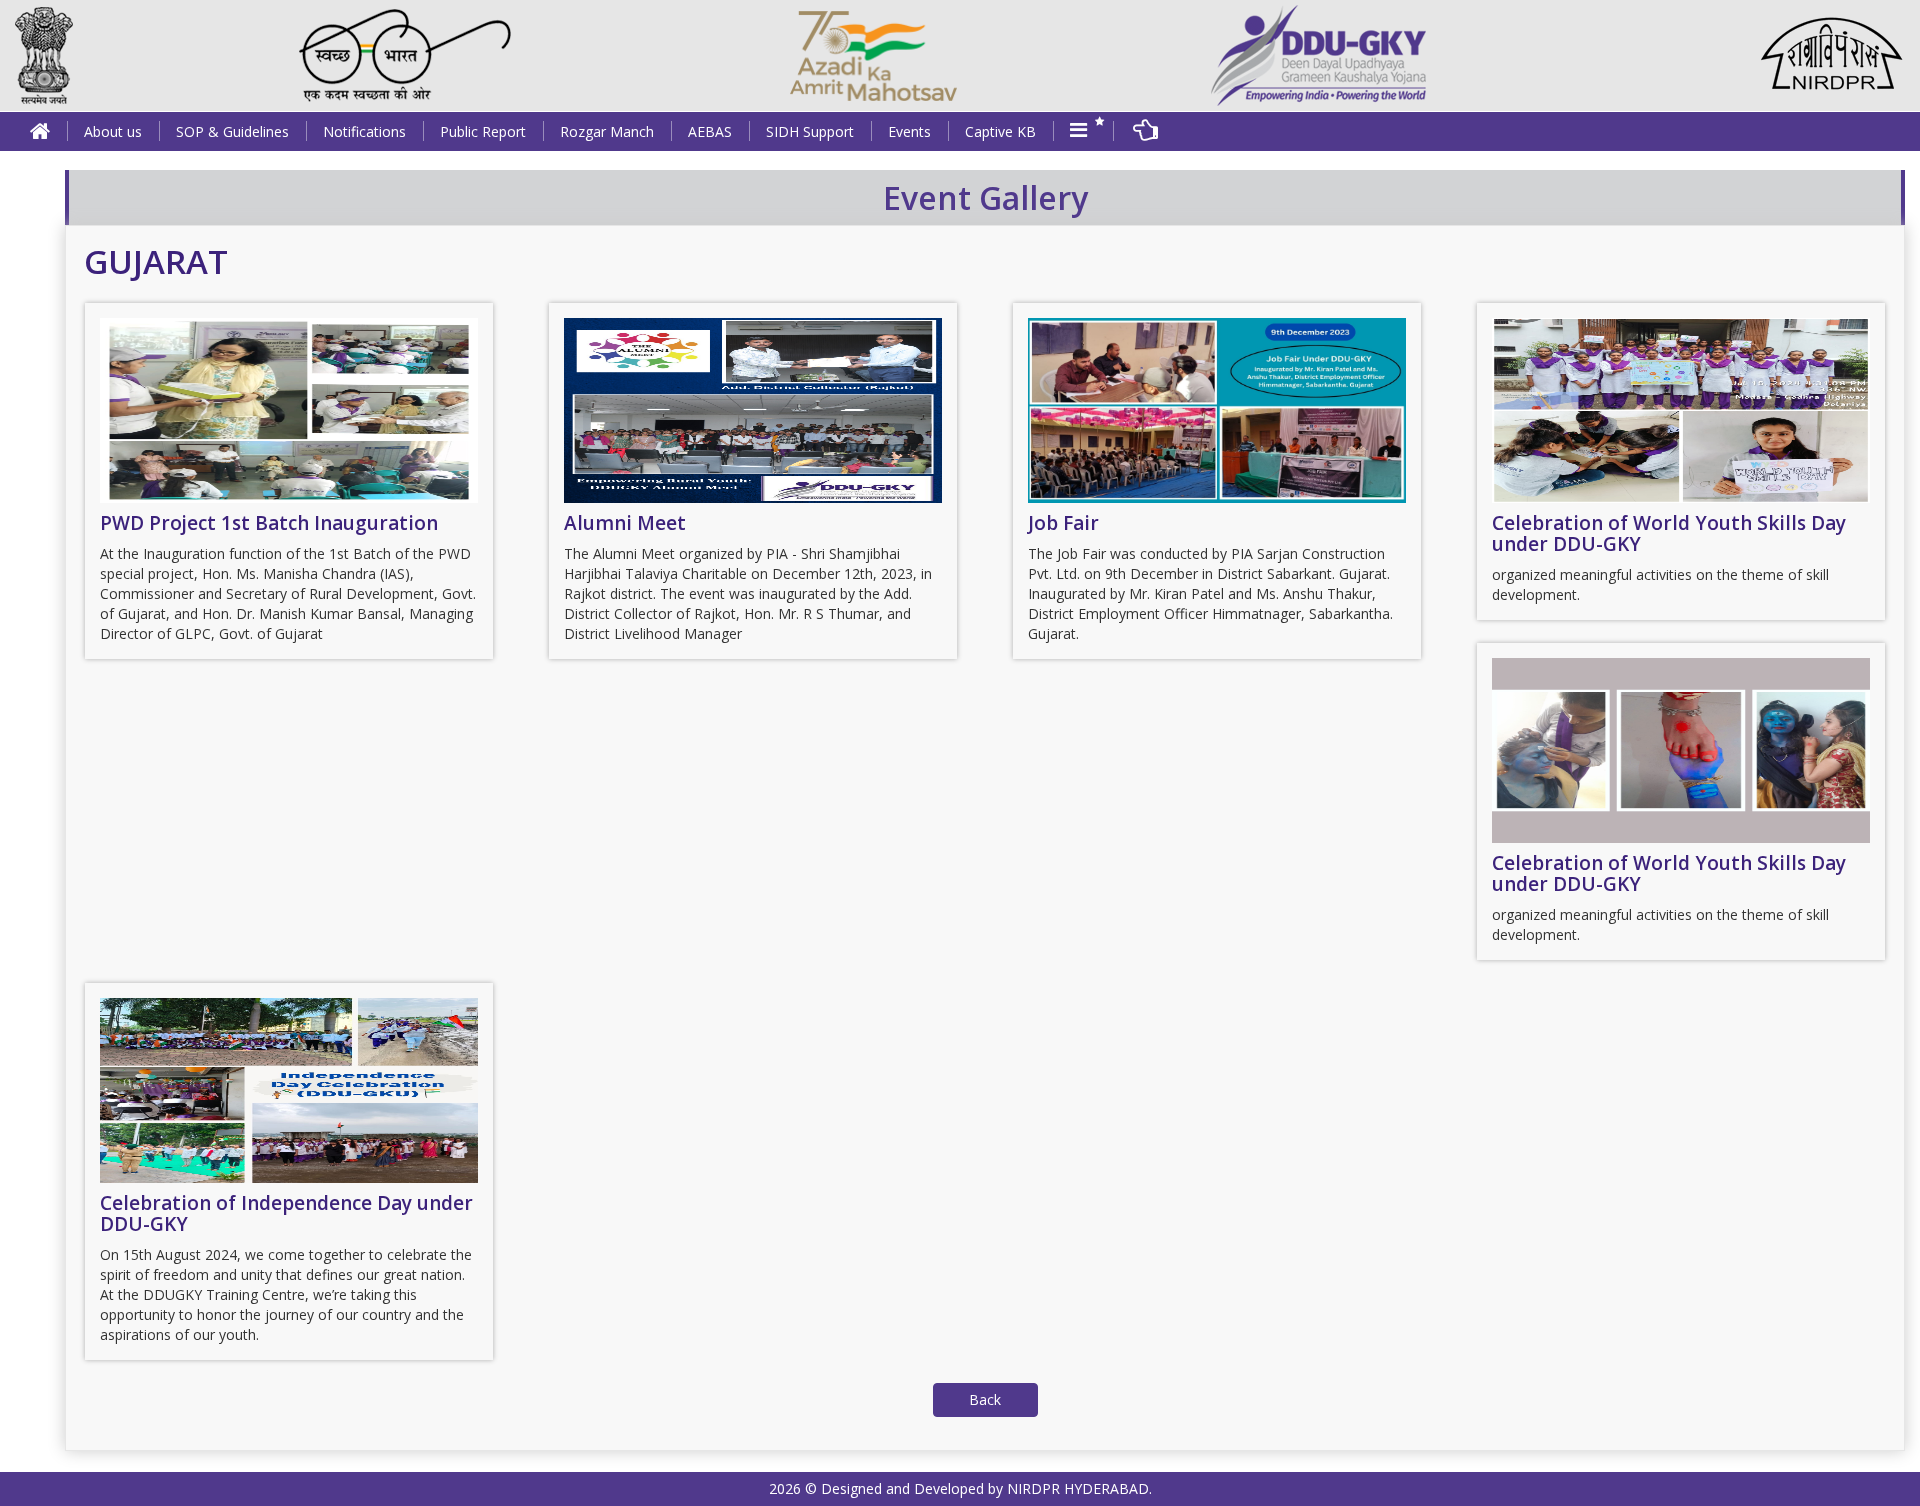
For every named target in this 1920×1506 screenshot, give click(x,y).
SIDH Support (810, 131)
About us (113, 131)
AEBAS (710, 131)
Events (909, 131)
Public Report (483, 131)
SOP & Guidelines (232, 131)
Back (985, 1399)
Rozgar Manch (607, 131)
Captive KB (1000, 131)
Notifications (364, 131)
